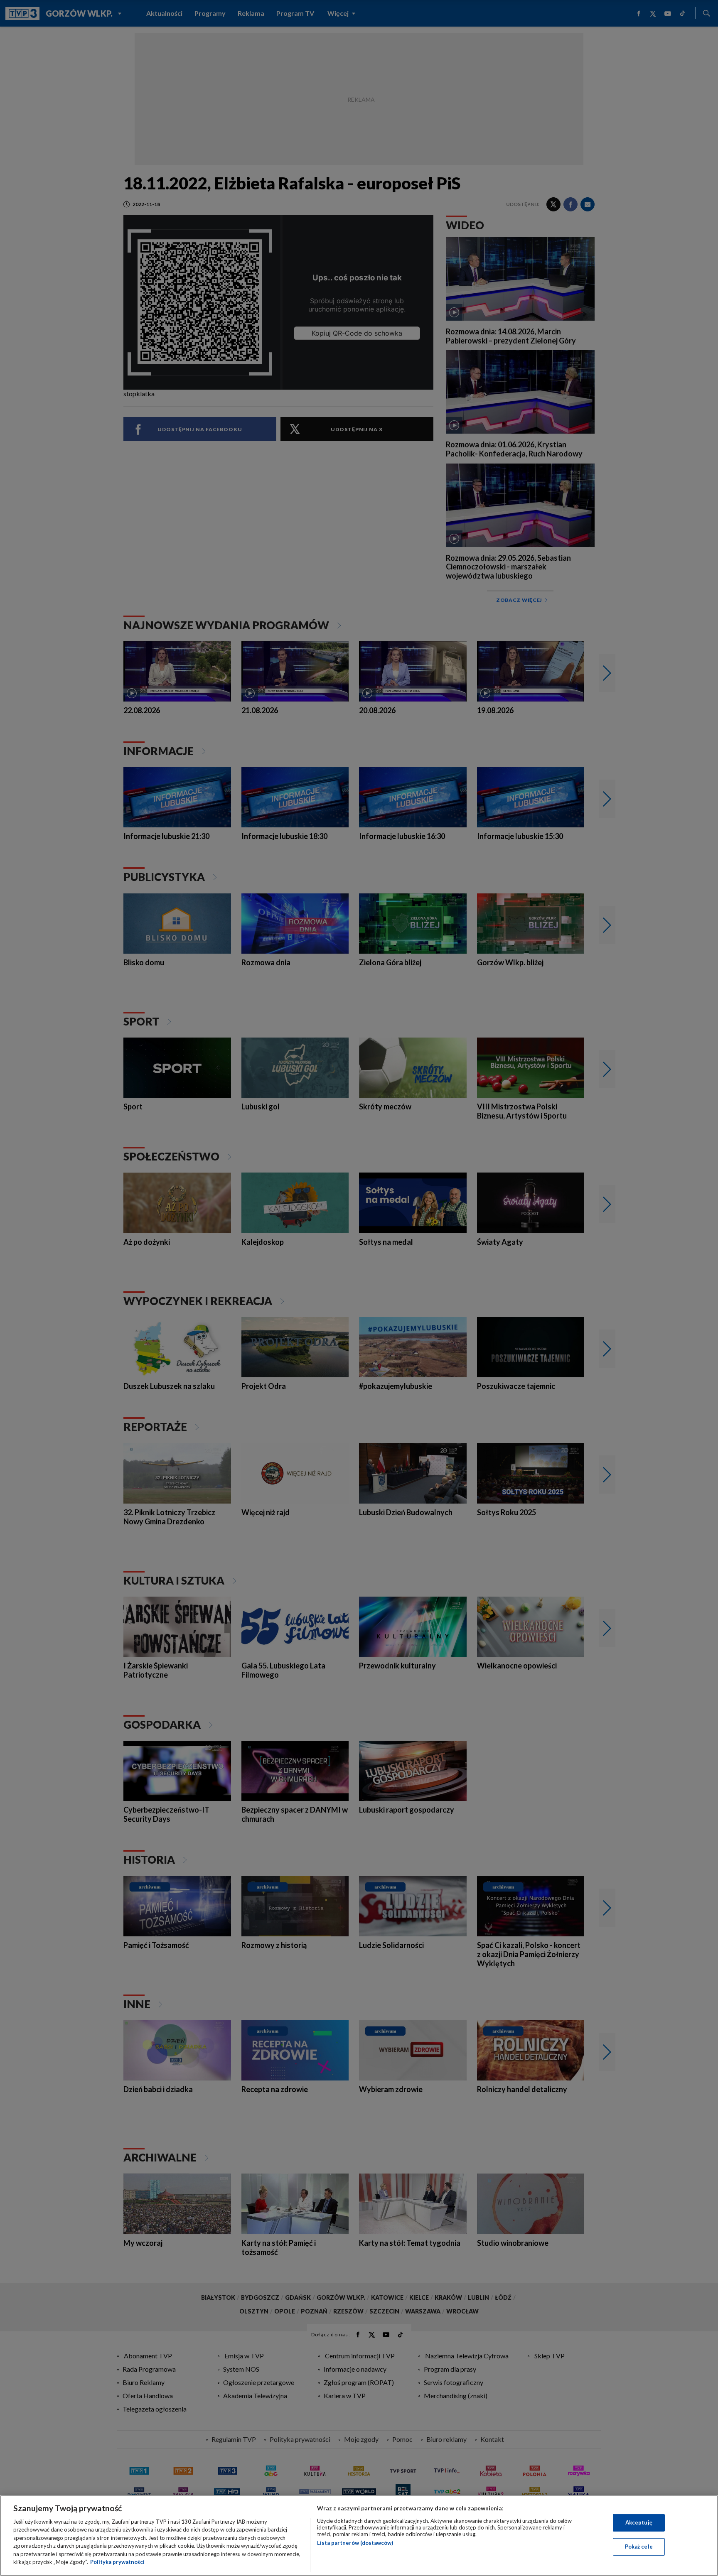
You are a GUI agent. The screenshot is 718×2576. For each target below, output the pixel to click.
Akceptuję (639, 2522)
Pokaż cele (639, 2547)
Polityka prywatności (117, 2562)
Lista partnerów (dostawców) (355, 2543)
